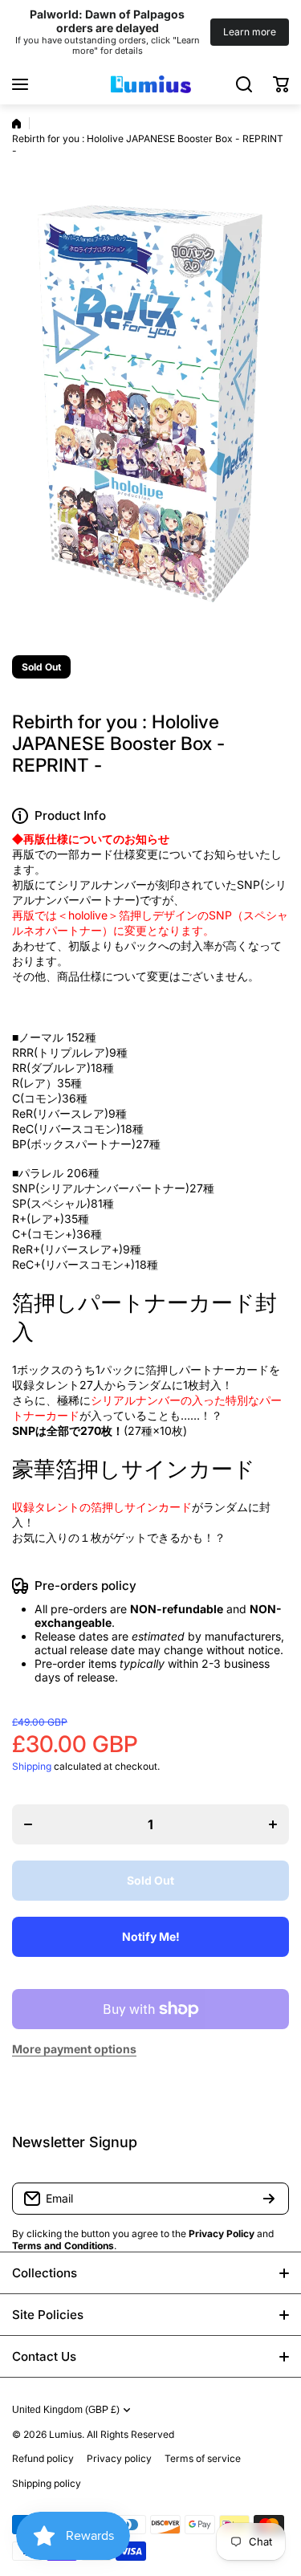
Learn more (250, 32)
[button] (281, 84)
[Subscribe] (269, 2199)
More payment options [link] (74, 2049)
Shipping (32, 1766)
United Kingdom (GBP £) (66, 2410)
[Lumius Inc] (151, 84)
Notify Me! (151, 1936)
